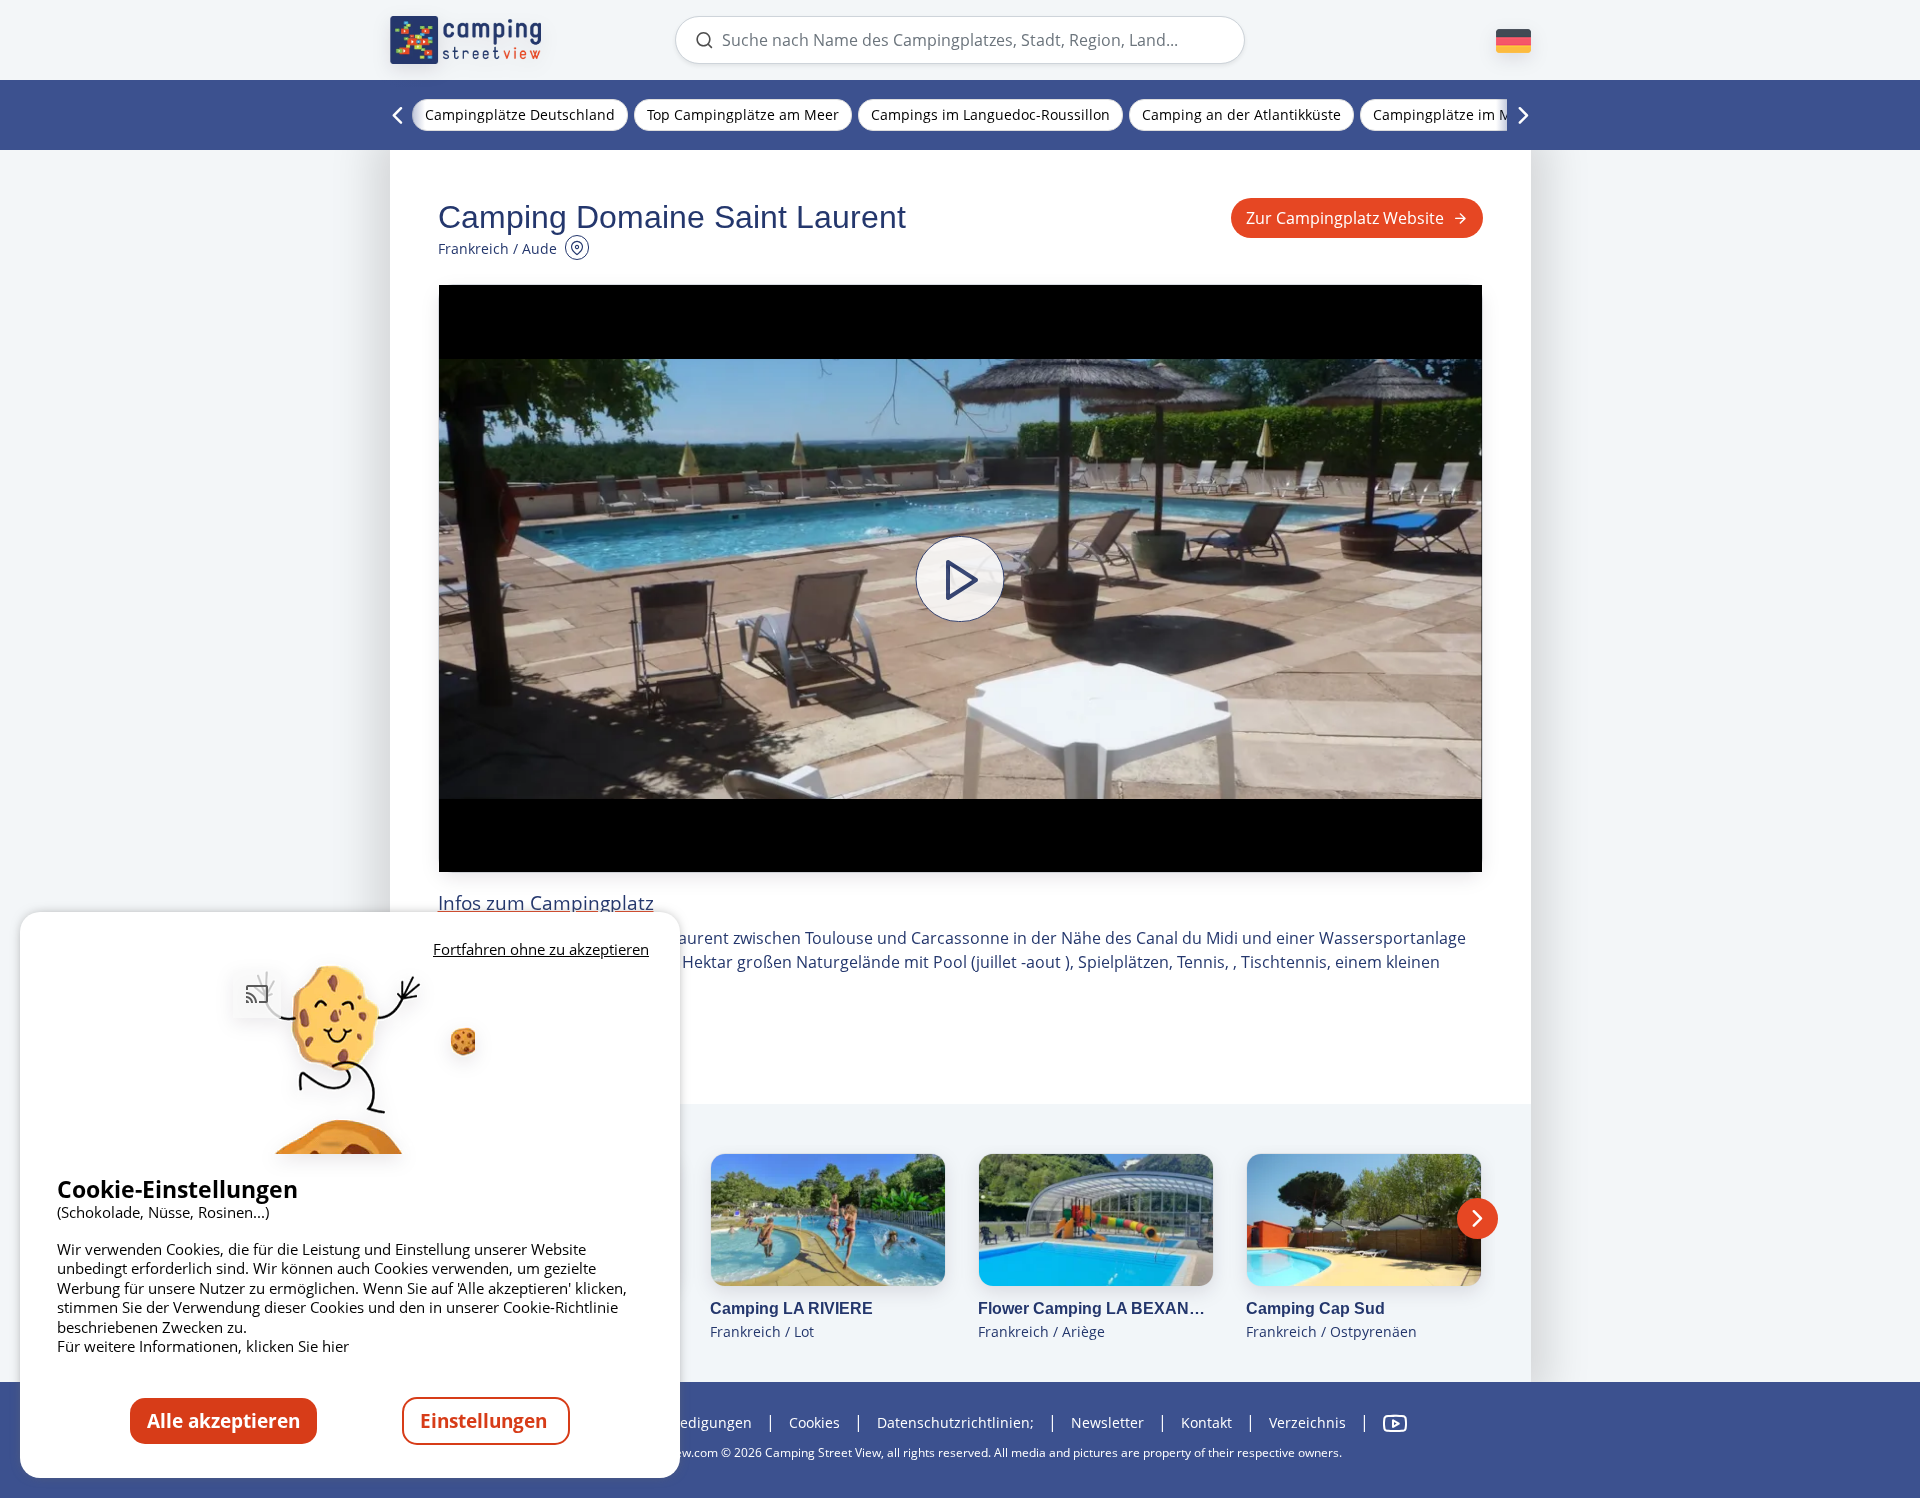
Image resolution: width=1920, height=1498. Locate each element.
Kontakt (1206, 1422)
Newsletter (1107, 1422)
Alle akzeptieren (223, 1420)
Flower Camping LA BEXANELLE (1096, 1308)
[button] (960, 578)
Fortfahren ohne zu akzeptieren (541, 949)
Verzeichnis (1307, 1422)
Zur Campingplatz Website (1345, 218)
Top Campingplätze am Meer (743, 114)
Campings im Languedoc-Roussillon (990, 114)
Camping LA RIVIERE (791, 1308)
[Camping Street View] (466, 40)
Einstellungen (486, 1420)
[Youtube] (1395, 1423)
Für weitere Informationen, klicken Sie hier (203, 1346)
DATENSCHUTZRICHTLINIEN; (955, 1422)
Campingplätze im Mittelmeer (1473, 114)
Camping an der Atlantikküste (1241, 114)
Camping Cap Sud (1315, 1308)
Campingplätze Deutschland (520, 114)
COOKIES (814, 1422)
